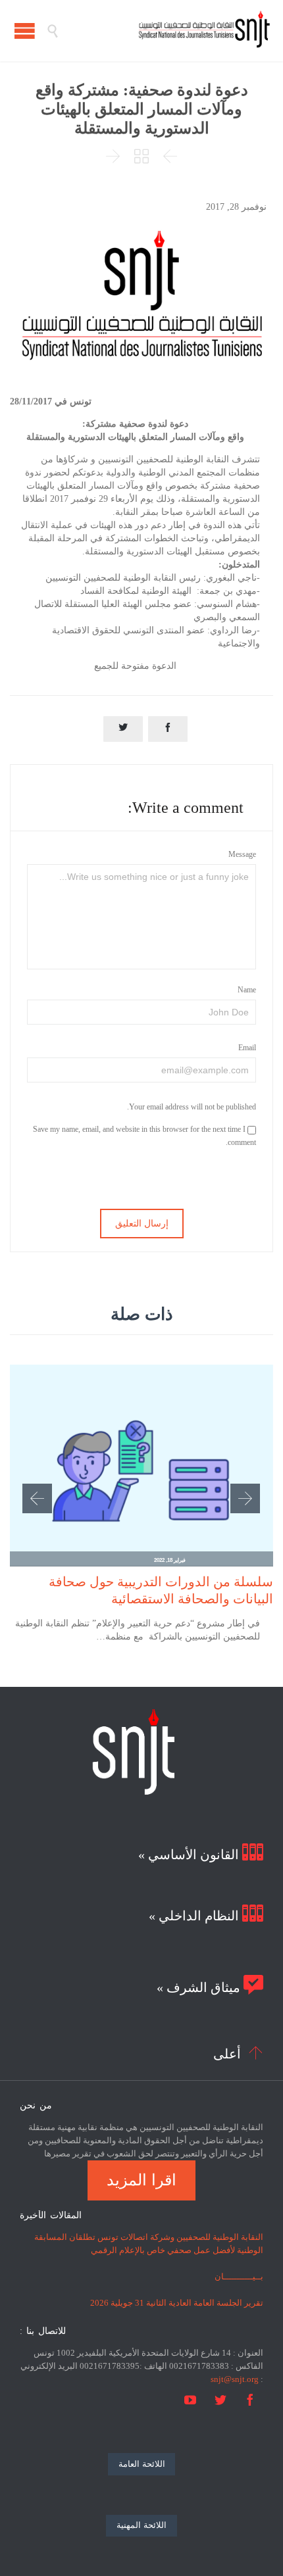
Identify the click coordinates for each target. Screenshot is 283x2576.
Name (247, 990)
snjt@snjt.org (235, 2379)
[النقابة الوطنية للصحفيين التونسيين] (165, 31)
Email (247, 1048)
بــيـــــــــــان (239, 2276)
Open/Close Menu (25, 31)
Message (242, 854)
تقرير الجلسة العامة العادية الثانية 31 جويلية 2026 (177, 2303)
